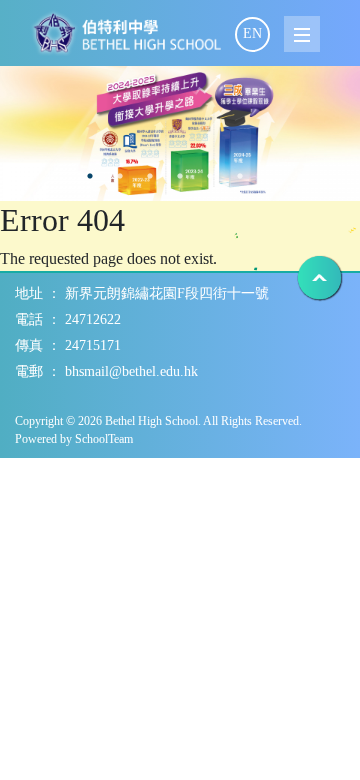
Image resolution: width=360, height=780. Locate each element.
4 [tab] (120, 176)
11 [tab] (330, 176)
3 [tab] (90, 176)
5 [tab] (150, 176)
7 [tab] (210, 176)
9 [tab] (270, 176)
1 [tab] (30, 176)
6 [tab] (180, 176)
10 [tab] (300, 176)
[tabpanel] (180, 133)
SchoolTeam (104, 439)
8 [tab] (240, 176)
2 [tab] (60, 176)
